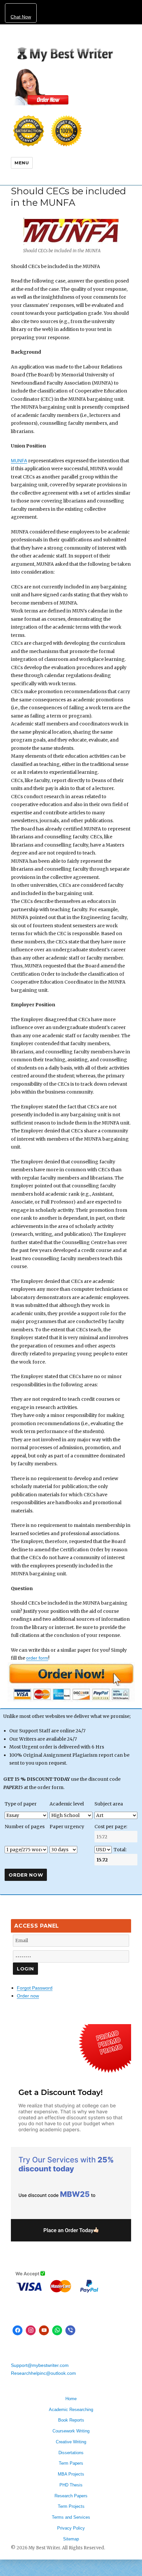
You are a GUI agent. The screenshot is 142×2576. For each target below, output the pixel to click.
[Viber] (70, 2330)
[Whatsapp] (57, 2330)
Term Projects (71, 2506)
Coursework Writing (71, 2431)
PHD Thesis (71, 2485)
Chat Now (21, 17)
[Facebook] (18, 2330)
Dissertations (71, 2453)
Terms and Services (71, 2517)
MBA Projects (71, 2474)
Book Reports (71, 2420)
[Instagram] (31, 2330)
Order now (28, 1996)
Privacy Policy (71, 2528)
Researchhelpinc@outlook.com (43, 2373)
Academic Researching (71, 2410)
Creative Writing (71, 2442)
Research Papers (71, 2496)
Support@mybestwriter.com (40, 2365)
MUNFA (19, 461)
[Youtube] (44, 2330)
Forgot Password (35, 1988)
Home (71, 2399)
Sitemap (71, 2539)
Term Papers (71, 2463)
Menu (22, 163)
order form (37, 1658)
